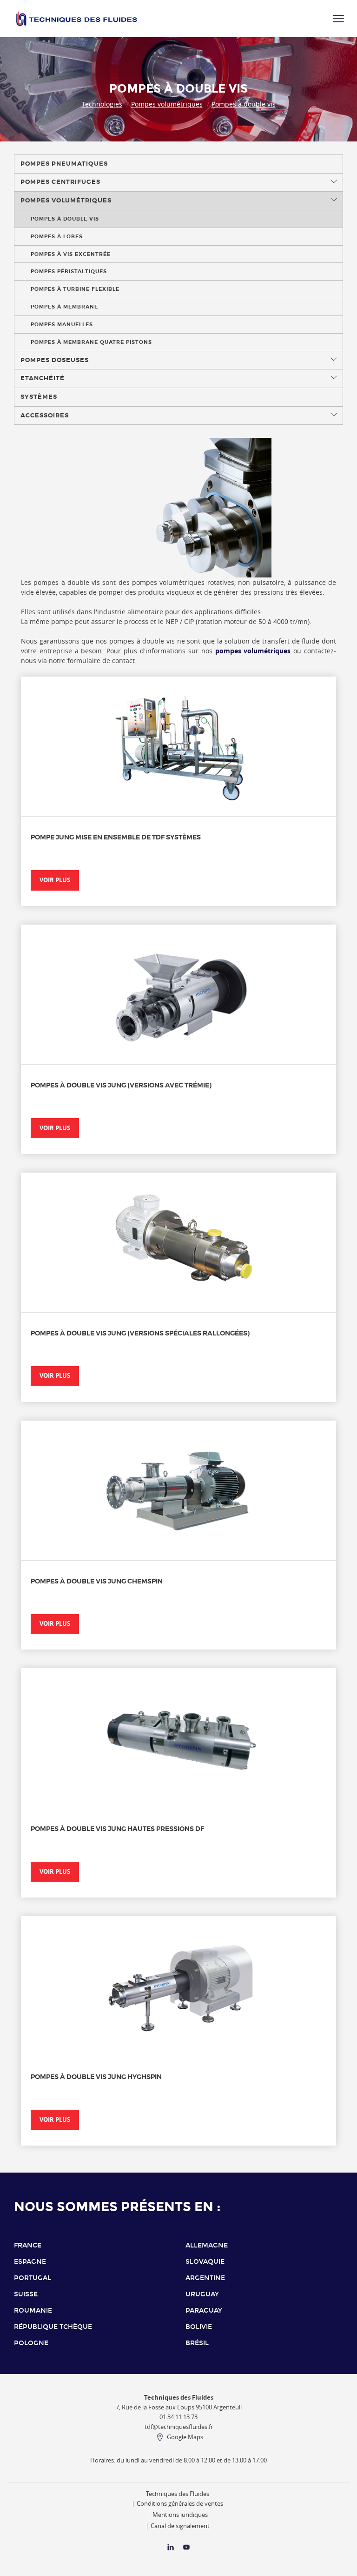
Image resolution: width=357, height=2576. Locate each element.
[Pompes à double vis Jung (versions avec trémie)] (178, 994)
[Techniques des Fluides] (186, 2549)
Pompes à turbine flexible (75, 289)
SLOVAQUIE (205, 2262)
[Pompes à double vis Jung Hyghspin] (178, 1986)
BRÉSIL (197, 2343)
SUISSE (26, 2294)
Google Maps (185, 2437)
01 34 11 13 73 (178, 2417)
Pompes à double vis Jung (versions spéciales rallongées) (140, 1333)
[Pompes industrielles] (77, 19)
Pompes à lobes (57, 236)
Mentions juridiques (180, 2515)
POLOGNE (31, 2343)
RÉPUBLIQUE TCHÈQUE (53, 2327)
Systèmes (39, 397)
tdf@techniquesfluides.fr (179, 2427)
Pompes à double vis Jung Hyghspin (96, 2077)
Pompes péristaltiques (69, 271)
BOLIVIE (199, 2327)
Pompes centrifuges (60, 182)
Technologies (102, 104)
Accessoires (45, 416)
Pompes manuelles (62, 324)
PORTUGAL (33, 2278)
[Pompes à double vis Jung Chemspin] (178, 1490)
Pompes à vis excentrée (71, 254)
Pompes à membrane (64, 307)
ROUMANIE (33, 2311)
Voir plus (55, 880)
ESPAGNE (30, 2262)
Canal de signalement (180, 2526)
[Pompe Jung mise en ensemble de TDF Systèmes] (178, 746)
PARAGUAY (204, 2311)
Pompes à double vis (244, 104)
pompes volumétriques (253, 651)
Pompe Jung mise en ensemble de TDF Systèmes (116, 837)
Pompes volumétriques (167, 104)
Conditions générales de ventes (180, 2504)
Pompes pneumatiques (64, 164)
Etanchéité (43, 378)
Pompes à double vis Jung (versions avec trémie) (121, 1085)
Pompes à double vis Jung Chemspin (97, 1581)
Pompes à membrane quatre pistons (91, 342)
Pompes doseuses (55, 360)
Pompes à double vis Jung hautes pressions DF (117, 1829)
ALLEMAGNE (207, 2245)
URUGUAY (202, 2294)
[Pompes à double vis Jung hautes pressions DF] (178, 1738)
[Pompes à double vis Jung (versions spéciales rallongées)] (178, 1242)
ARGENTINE (205, 2278)
